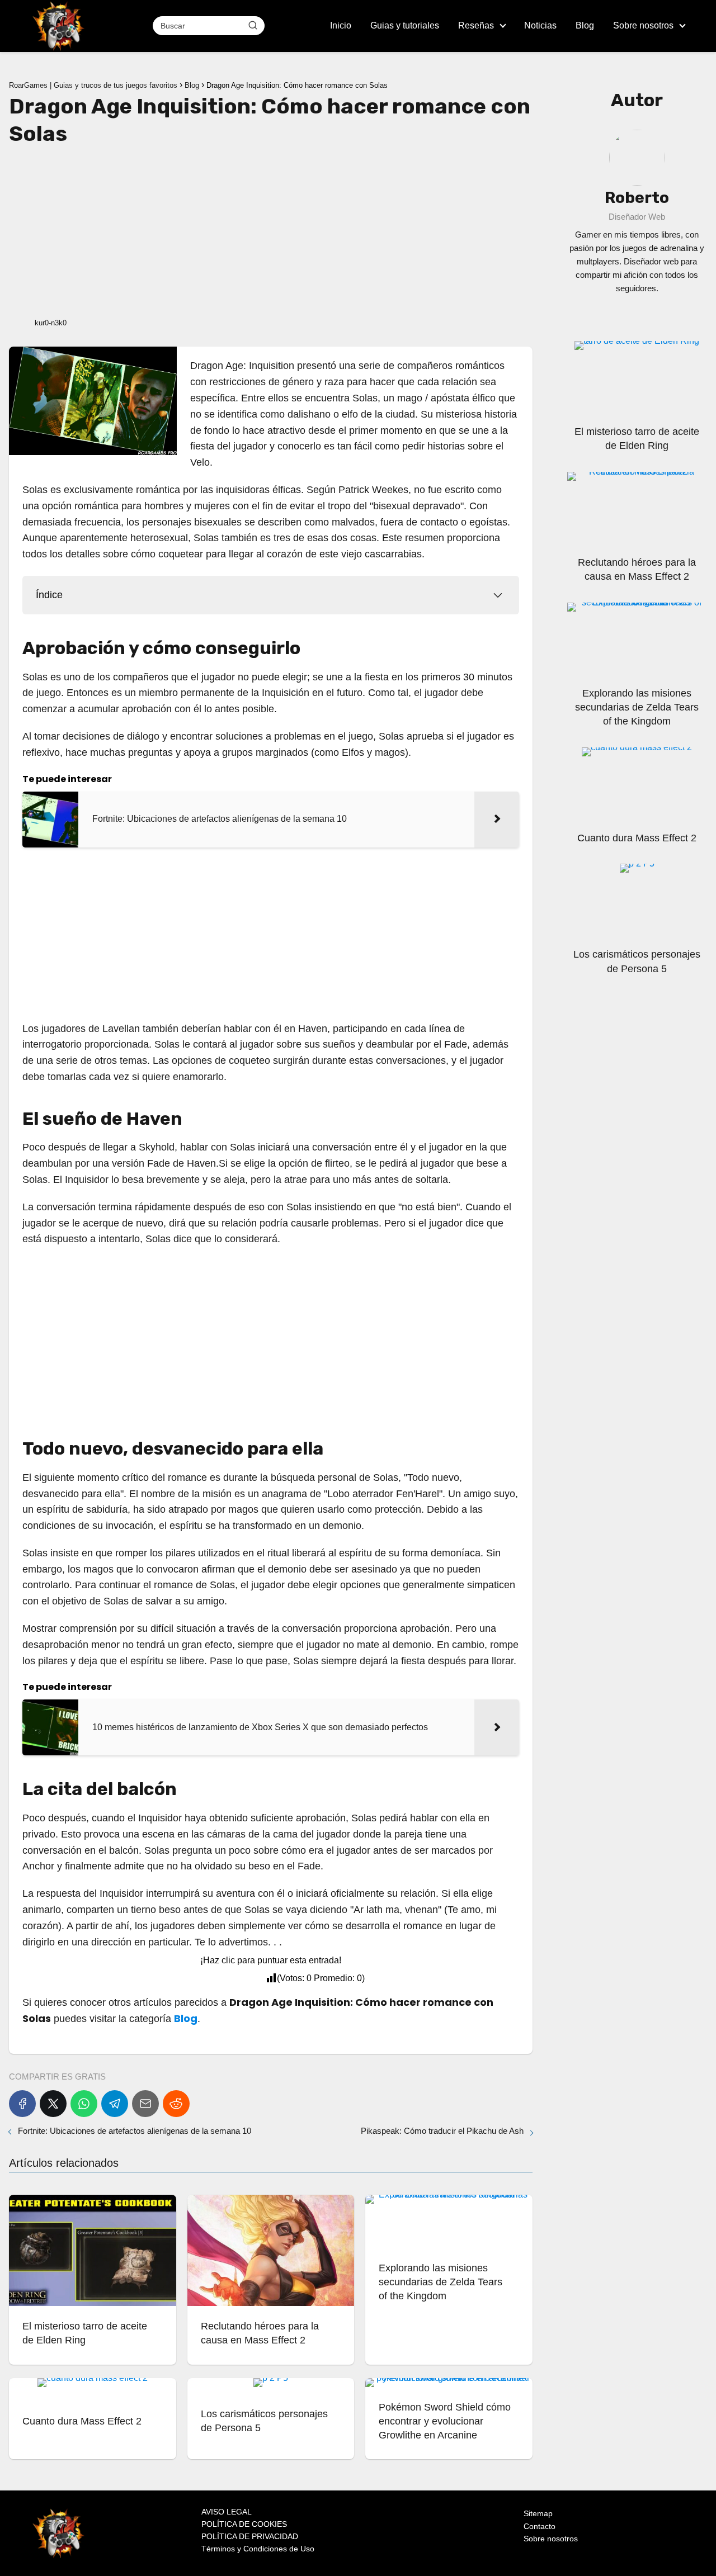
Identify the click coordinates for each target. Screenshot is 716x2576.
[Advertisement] (271, 230)
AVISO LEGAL (227, 2512)
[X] (53, 2104)
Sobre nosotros (643, 25)
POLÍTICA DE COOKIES (244, 2524)
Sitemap (538, 2513)
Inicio (341, 25)
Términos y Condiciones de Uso (258, 2549)
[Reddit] (176, 2104)
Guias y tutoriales (405, 25)
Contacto (540, 2526)
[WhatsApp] (84, 2104)
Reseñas (476, 25)
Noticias (540, 25)
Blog (585, 25)
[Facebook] (22, 2104)
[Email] (145, 2104)
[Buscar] (253, 25)
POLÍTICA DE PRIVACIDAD (250, 2536)
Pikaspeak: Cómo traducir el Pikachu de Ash (442, 2131)
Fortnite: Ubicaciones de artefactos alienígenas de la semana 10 (135, 2131)
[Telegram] (115, 2104)
